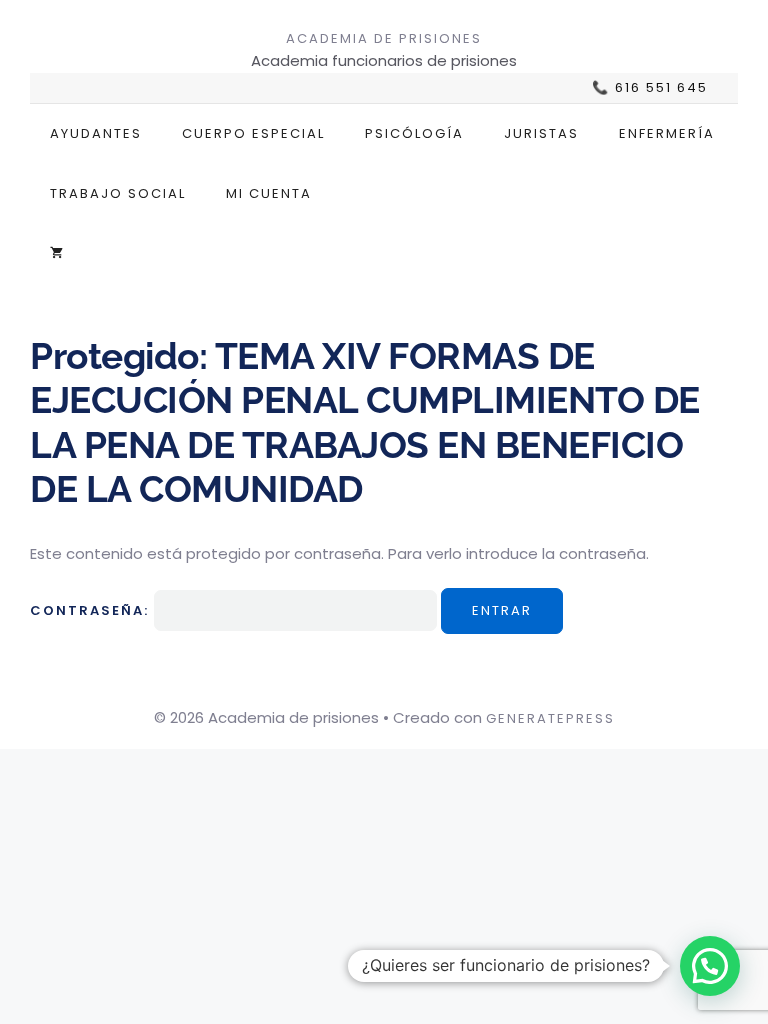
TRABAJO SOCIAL (118, 193)
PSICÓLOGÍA (414, 133)
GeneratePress (550, 718)
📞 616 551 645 (650, 88)
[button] (710, 966)
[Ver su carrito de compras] (56, 254)
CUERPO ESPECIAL (253, 133)
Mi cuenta (269, 193)
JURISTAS (541, 133)
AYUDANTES (96, 133)
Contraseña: (92, 610)
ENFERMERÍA (667, 133)
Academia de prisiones (384, 38)
